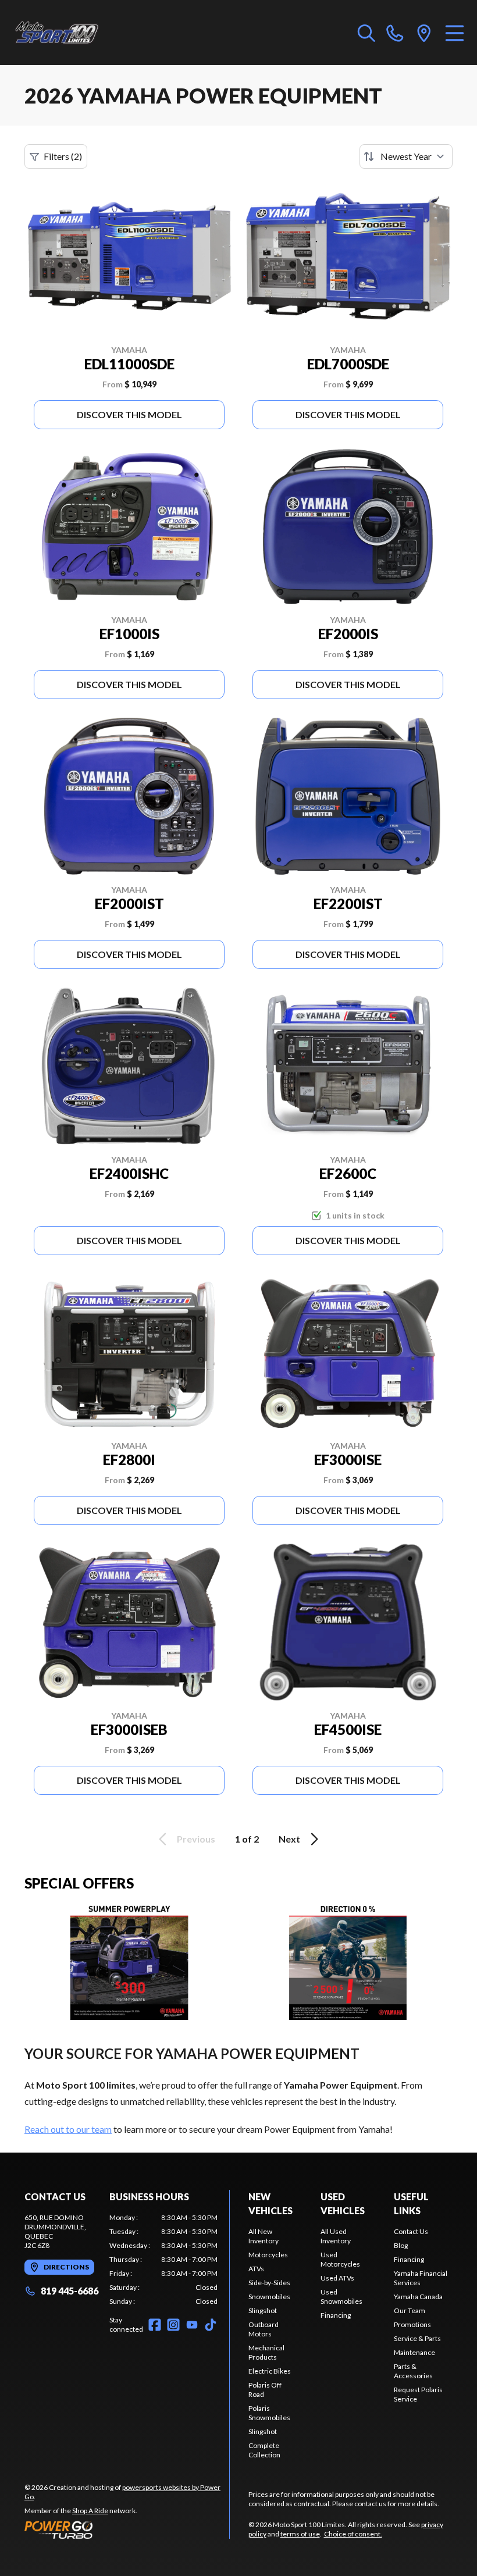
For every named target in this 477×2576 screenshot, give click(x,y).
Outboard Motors (264, 2329)
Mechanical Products (266, 2352)
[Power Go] (127, 2529)
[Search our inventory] (366, 33)
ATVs (256, 2269)
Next (289, 1839)
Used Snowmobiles (341, 2297)
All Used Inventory (336, 2236)
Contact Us (411, 2231)
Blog (401, 2245)
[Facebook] (155, 2325)
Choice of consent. (353, 2534)
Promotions (412, 2324)
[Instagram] (173, 2325)
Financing (336, 2315)
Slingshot (263, 2310)
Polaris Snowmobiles (269, 2413)
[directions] (424, 33)
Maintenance (414, 2352)
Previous (196, 1839)
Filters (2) (63, 156)
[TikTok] (211, 2325)
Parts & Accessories (413, 2371)
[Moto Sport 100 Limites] (67, 33)
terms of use (300, 2534)
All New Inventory (264, 2236)
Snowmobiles (269, 2297)
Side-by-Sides (269, 2283)
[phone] (395, 33)
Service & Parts (417, 2338)
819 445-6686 (70, 2291)
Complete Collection (264, 2450)
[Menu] (455, 33)
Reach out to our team (68, 2129)
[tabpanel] (163, 2260)
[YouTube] (192, 2325)
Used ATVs (337, 2278)
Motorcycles (268, 2255)
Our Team (410, 2310)
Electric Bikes (270, 2371)
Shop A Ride (90, 2511)
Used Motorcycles (340, 2259)
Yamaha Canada (418, 2297)
